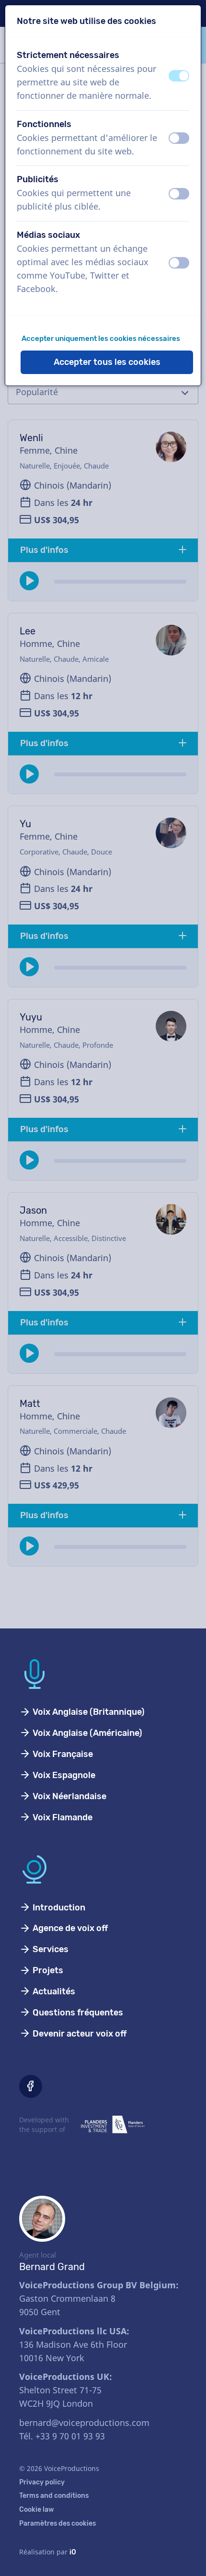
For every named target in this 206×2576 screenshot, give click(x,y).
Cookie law (37, 2510)
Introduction (58, 1908)
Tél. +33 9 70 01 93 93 (62, 2436)
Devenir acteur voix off (79, 2034)
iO (73, 2552)
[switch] (179, 76)
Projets (47, 1970)
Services (50, 1949)
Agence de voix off (69, 1928)
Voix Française (62, 1754)
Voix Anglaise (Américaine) (86, 1733)
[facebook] (31, 2086)
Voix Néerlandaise (69, 1796)
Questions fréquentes (77, 2013)
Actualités (53, 1991)
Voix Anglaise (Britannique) (88, 1712)
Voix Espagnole (63, 1775)
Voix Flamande (62, 1817)
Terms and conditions (54, 2496)
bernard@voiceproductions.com (84, 2423)
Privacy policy (42, 2482)
